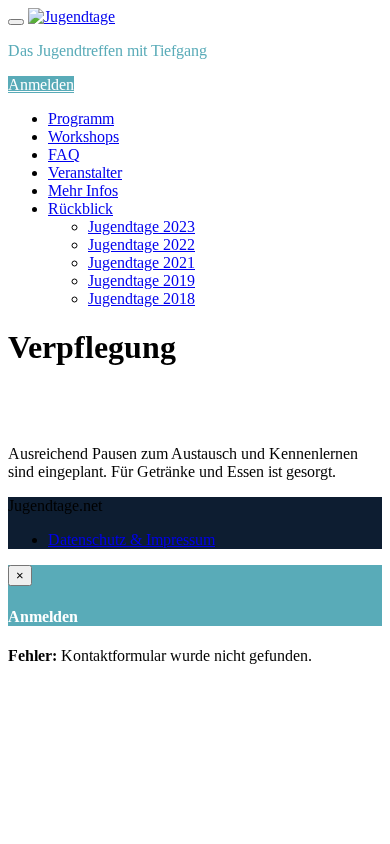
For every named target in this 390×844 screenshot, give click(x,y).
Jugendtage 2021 (141, 262)
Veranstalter (85, 172)
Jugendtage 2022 (141, 244)
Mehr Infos (83, 190)
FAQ (64, 154)
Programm (81, 118)
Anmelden (41, 84)
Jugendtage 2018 (141, 298)
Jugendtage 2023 (141, 226)
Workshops (83, 136)
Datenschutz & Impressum (131, 539)
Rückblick (80, 208)
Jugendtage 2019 (141, 280)
